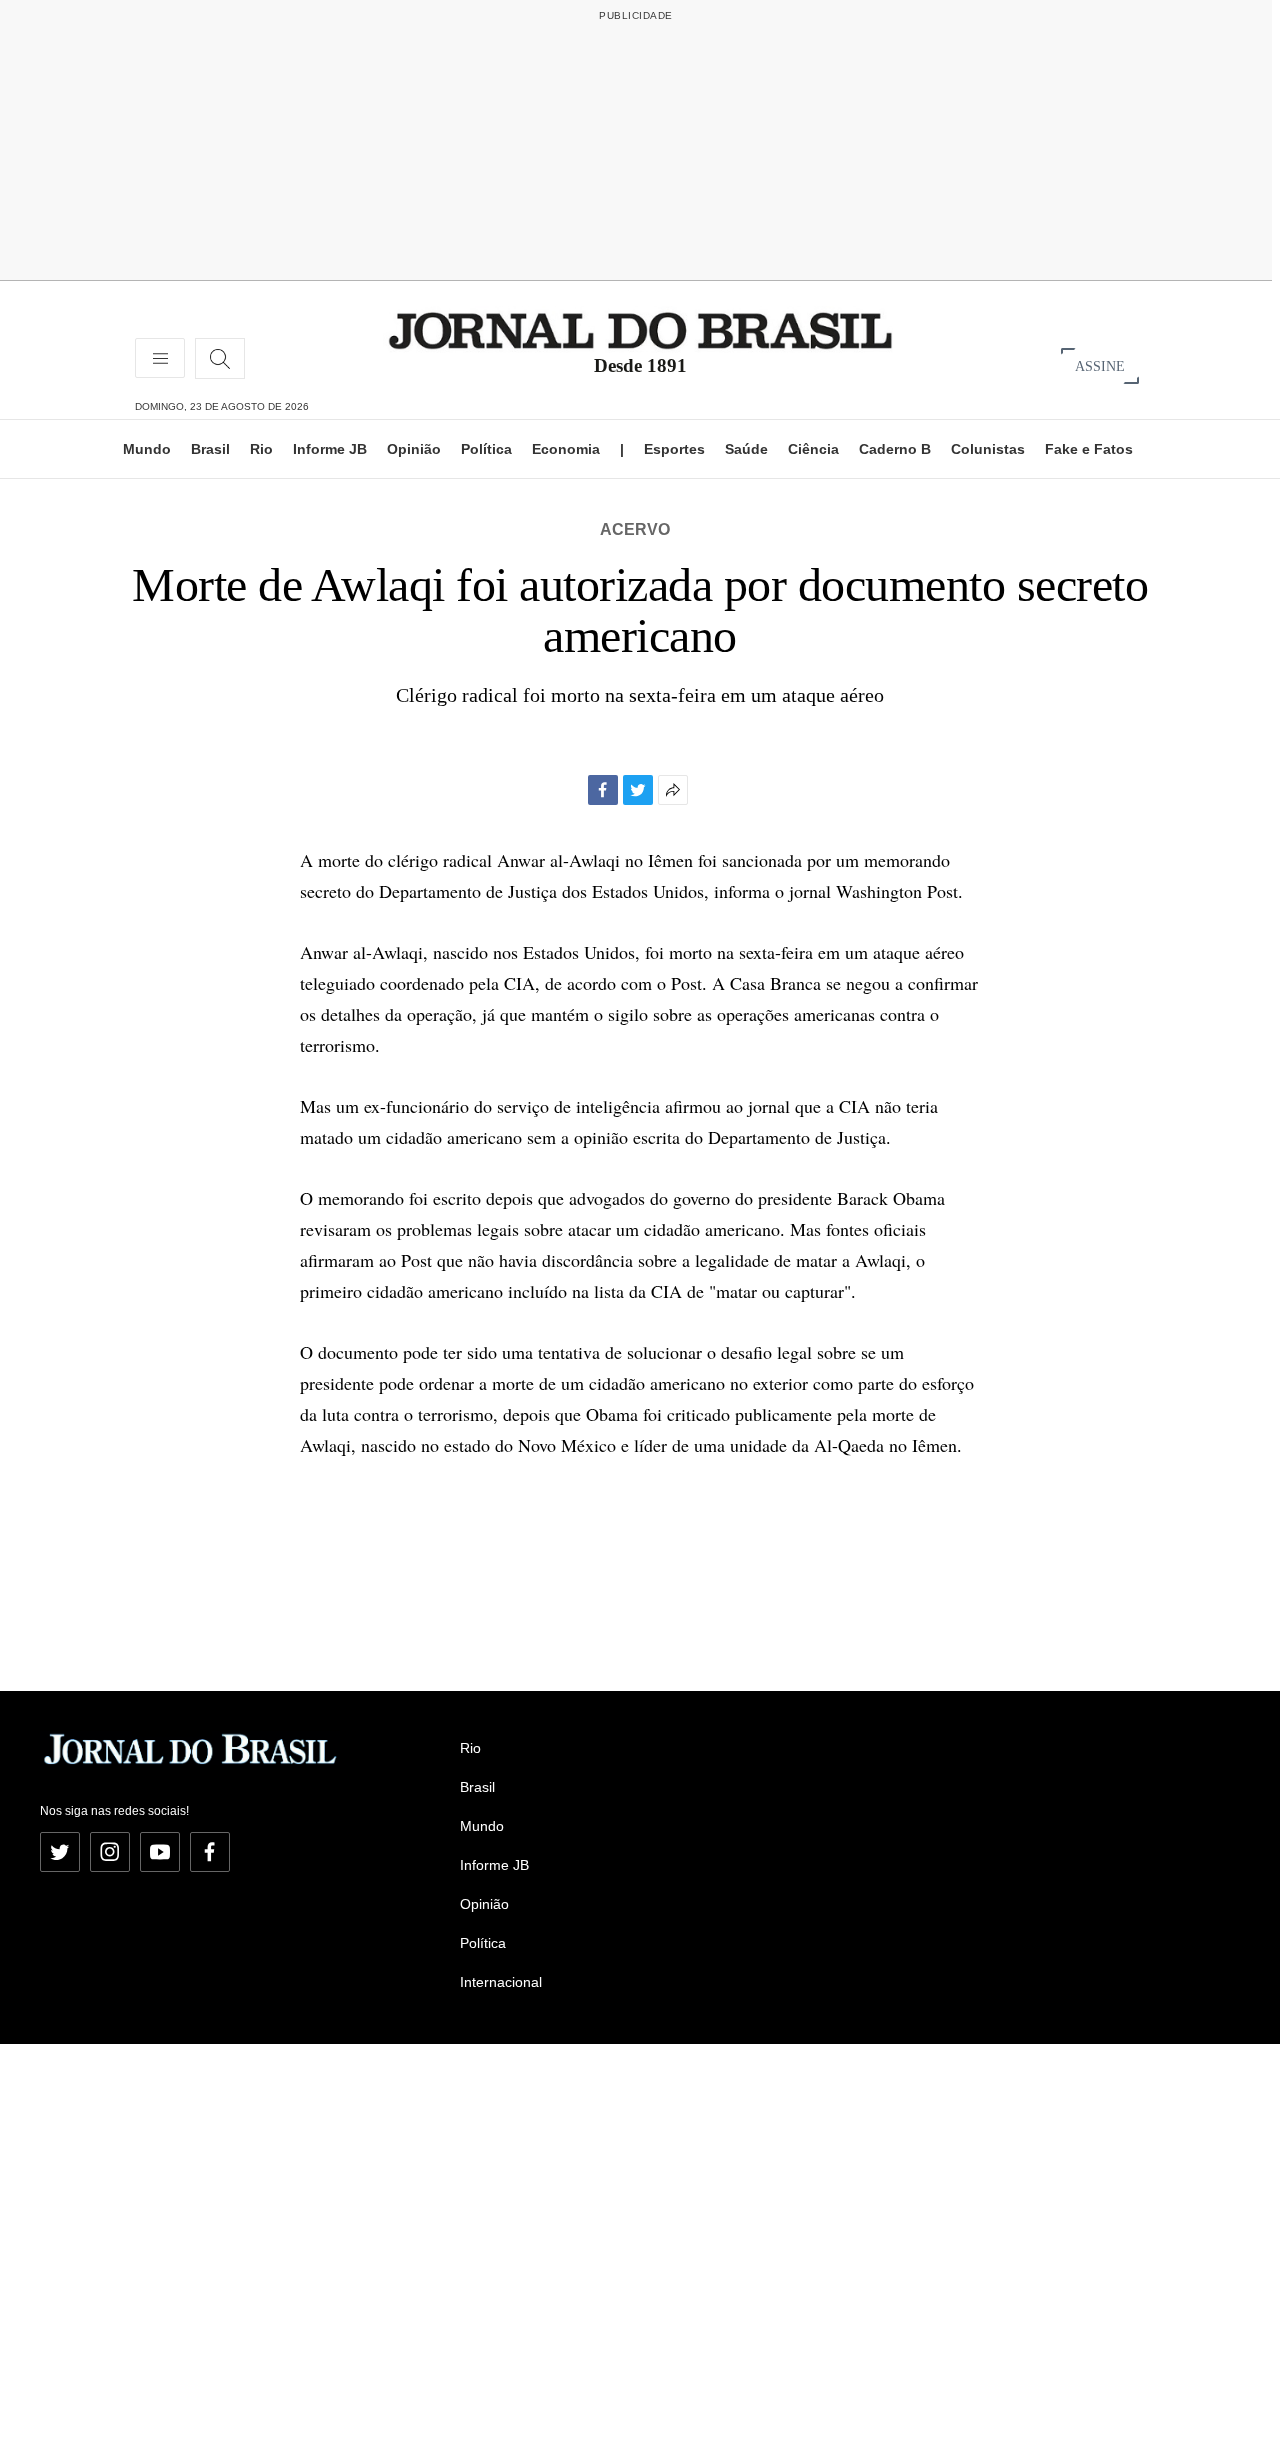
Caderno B (895, 449)
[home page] (640, 329)
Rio (261, 449)
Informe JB (330, 449)
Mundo (147, 449)
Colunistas (988, 449)
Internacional (501, 1982)
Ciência (813, 449)
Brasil (210, 449)
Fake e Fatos (1089, 449)
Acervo (635, 529)
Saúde (746, 449)
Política (486, 449)
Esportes (674, 449)
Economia (566, 449)
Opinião (414, 449)
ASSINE (1100, 365)
